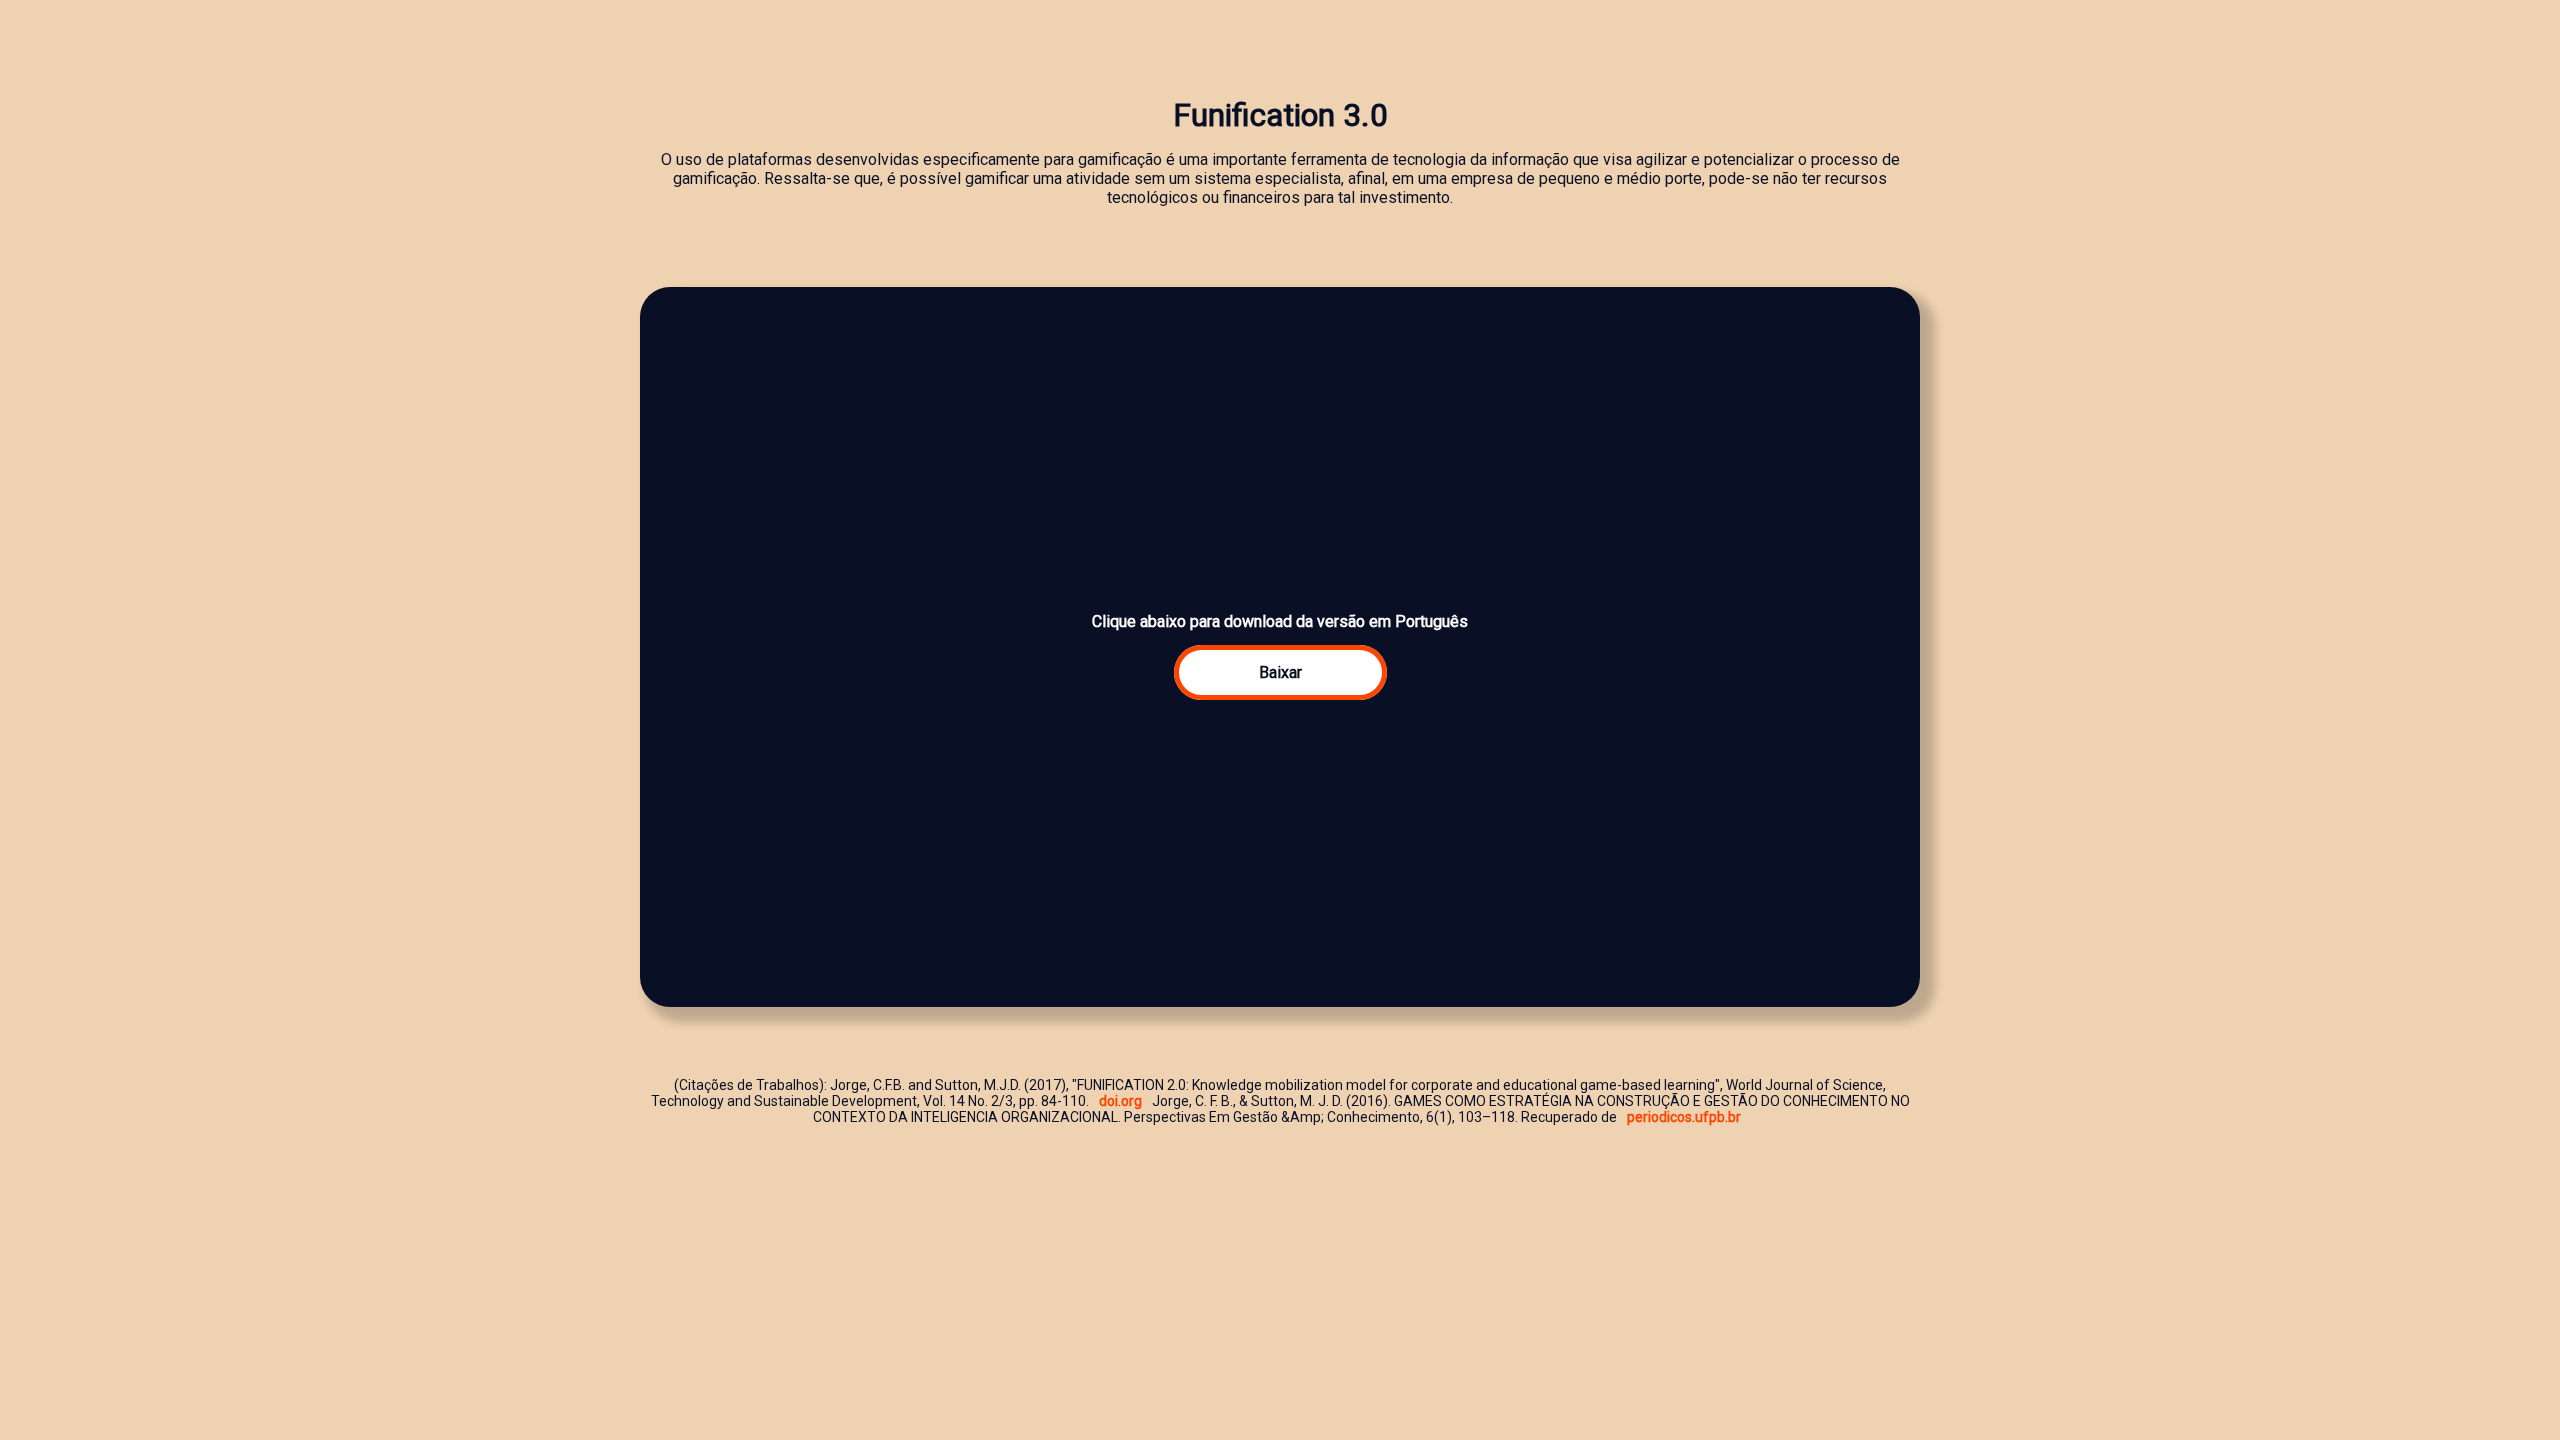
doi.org (1120, 1101)
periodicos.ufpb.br (1684, 1117)
